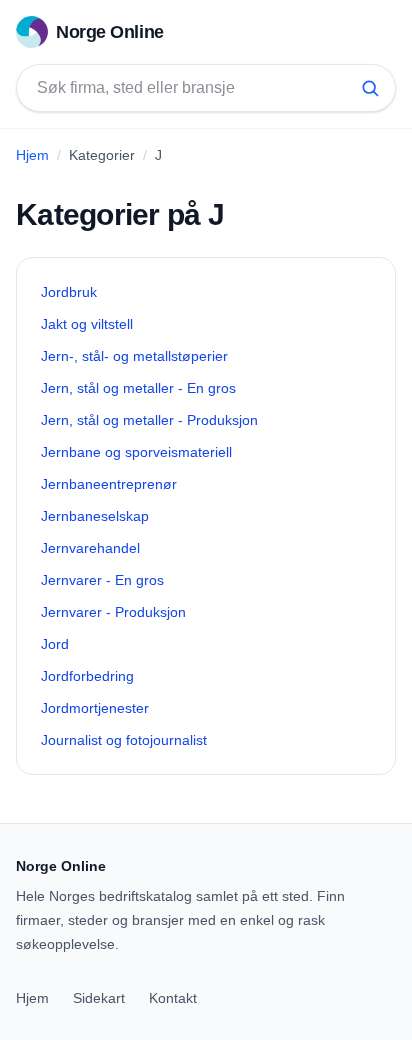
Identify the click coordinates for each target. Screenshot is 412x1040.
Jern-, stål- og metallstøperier (134, 356)
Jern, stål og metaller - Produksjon (149, 420)
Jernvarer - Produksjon (113, 612)
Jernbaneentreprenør (109, 484)
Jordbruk (69, 292)
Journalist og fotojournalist (124, 740)
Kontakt (173, 998)
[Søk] (370, 88)
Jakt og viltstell (87, 324)
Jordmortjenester (95, 708)
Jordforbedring (87, 676)
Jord (55, 644)
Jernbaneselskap (95, 516)
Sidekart (99, 998)
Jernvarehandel (90, 548)
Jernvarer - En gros (102, 580)
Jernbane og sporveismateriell (136, 452)
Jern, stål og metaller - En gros (138, 388)
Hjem (32, 155)
